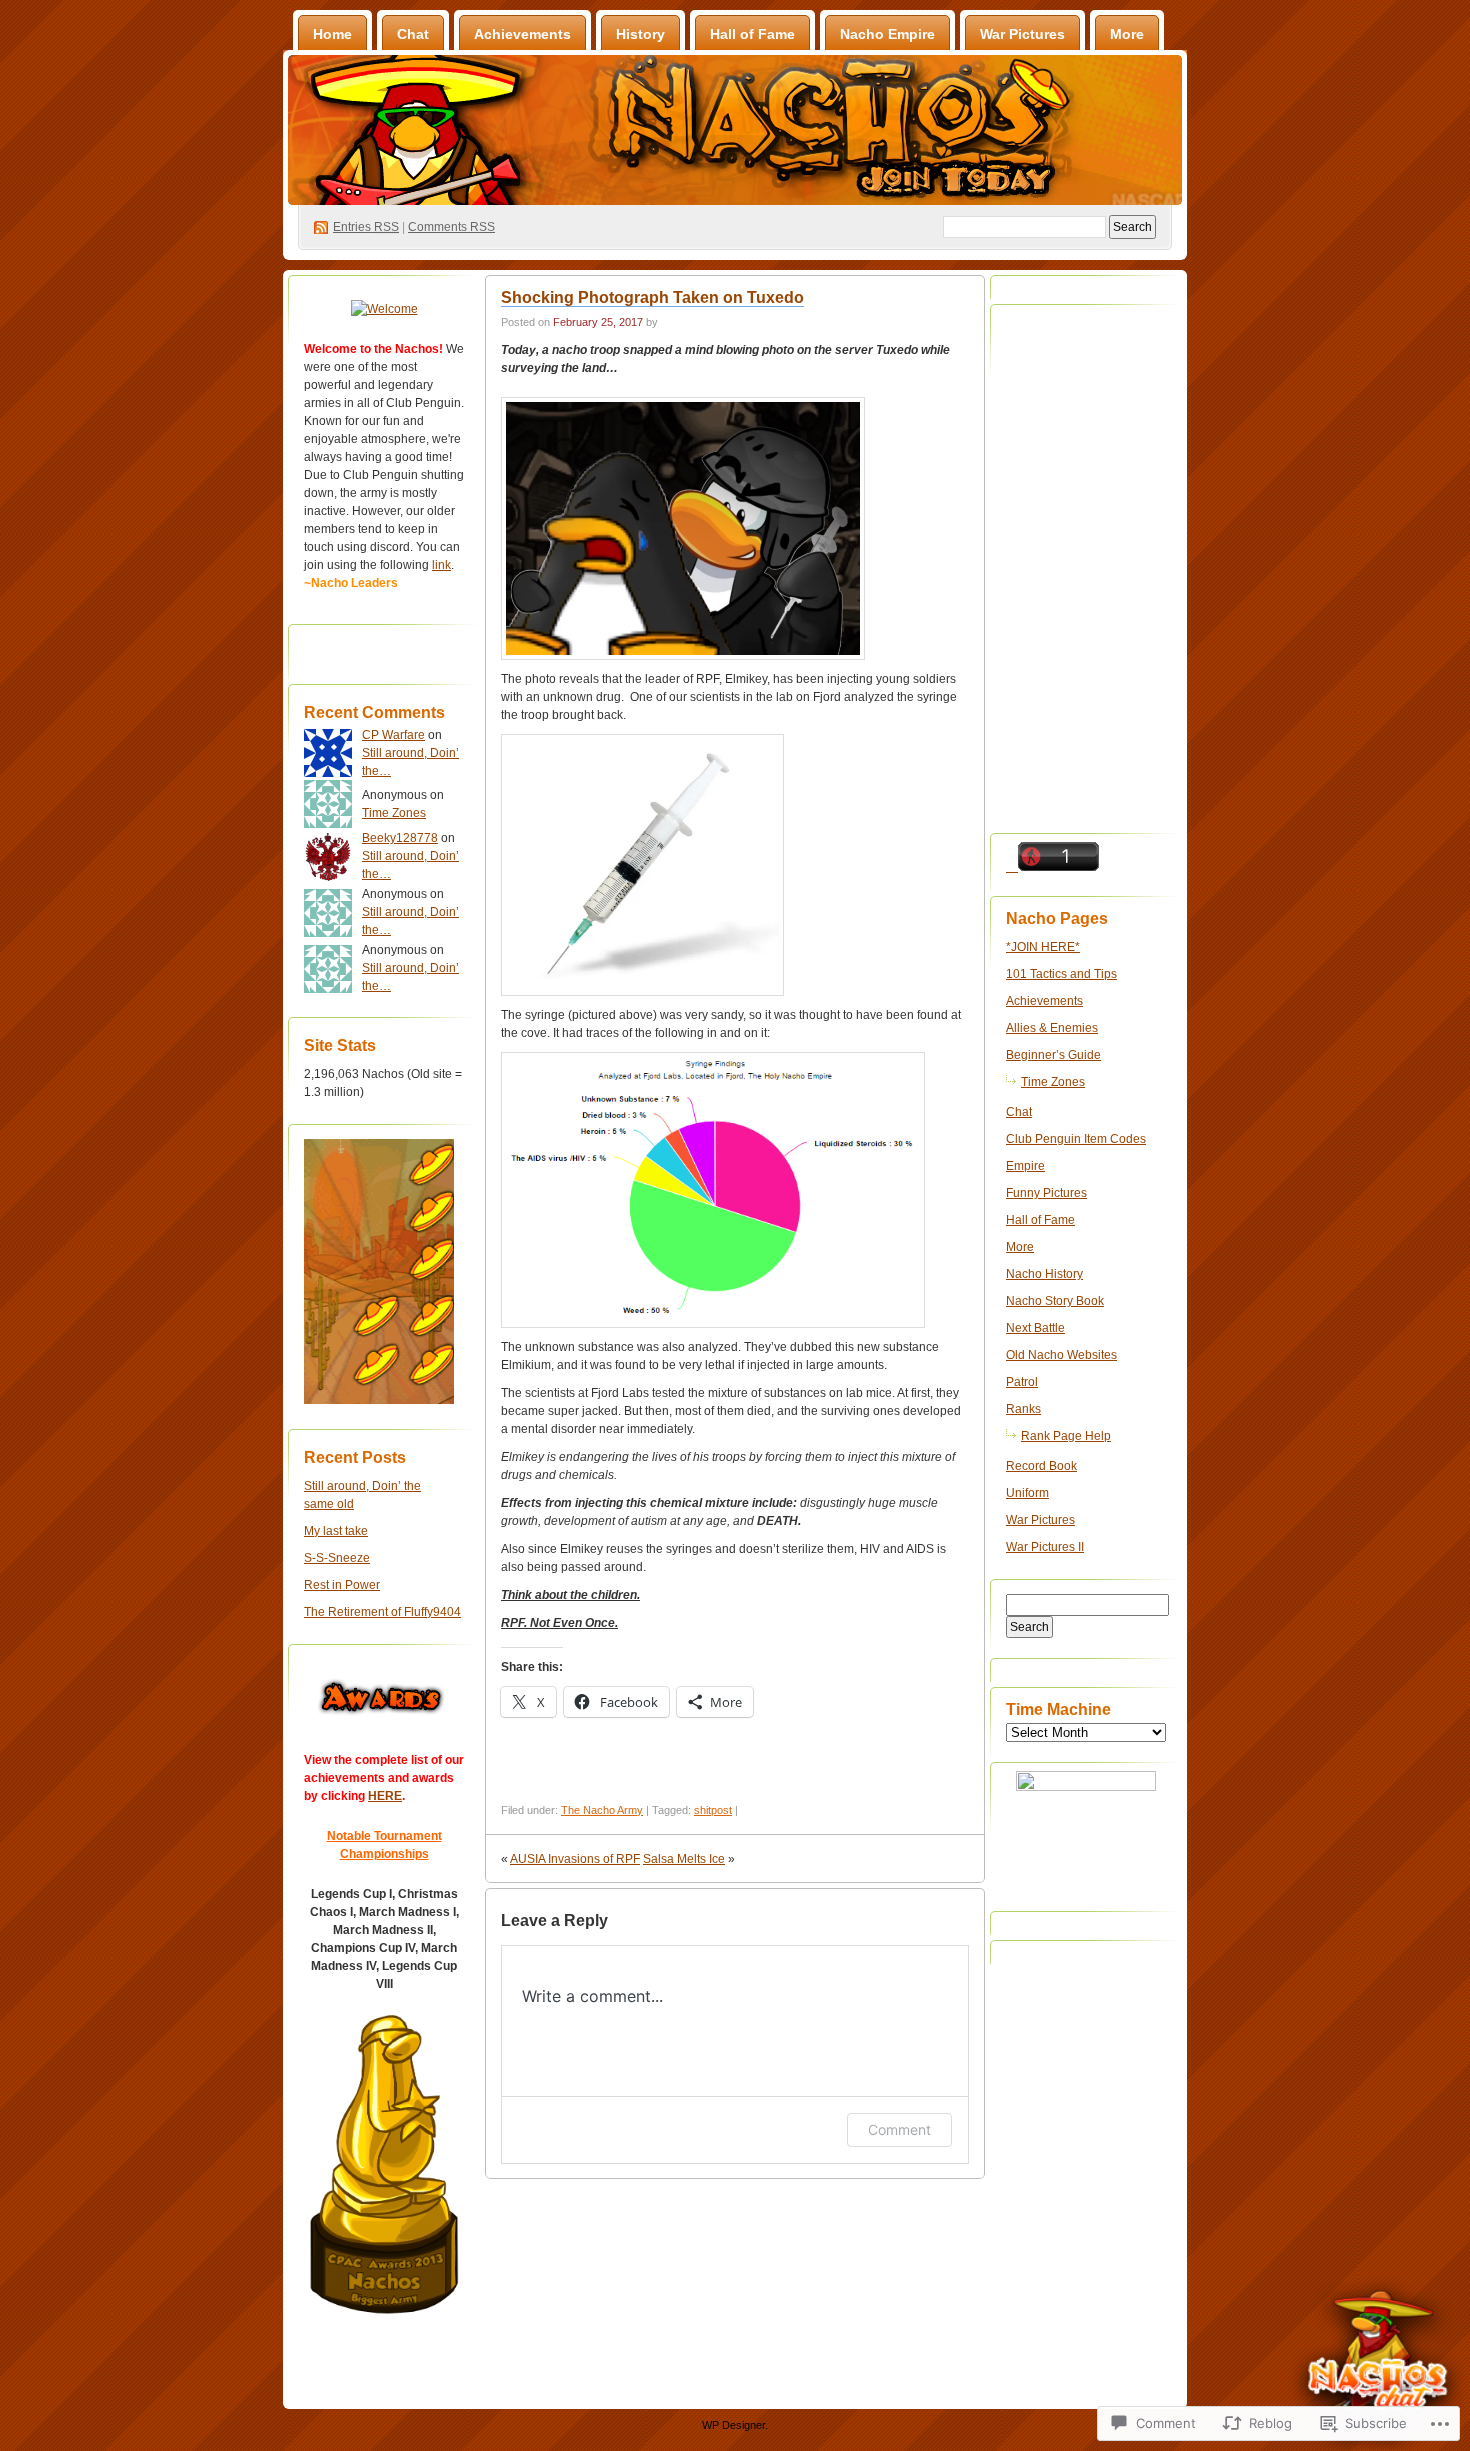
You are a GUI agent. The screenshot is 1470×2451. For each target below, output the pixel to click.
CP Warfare (393, 735)
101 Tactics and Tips (1061, 974)
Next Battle (1035, 1328)
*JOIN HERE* (1043, 947)
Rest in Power (342, 1585)
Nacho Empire (887, 34)
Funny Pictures (1046, 1193)
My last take (336, 1531)
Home (332, 34)
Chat (413, 34)
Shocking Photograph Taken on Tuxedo (652, 297)
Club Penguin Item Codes (1076, 1139)
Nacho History (1044, 1274)
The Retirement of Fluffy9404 (382, 1612)
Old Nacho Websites (1061, 1355)
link (441, 565)
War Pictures (1022, 34)
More (1127, 34)
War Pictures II (1045, 1547)
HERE (385, 1796)
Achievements (522, 34)
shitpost (713, 1810)
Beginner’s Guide (1053, 1055)
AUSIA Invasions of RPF (575, 1859)
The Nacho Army (602, 1810)
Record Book (1041, 1466)
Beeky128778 (400, 838)
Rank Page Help (1066, 1436)
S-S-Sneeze (337, 1558)
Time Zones (394, 813)
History (640, 34)
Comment (899, 2129)
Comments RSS (451, 227)
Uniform (1027, 1493)
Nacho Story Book (1055, 1301)
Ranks (1023, 1409)
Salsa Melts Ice (684, 1859)
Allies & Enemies (1052, 1028)
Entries (366, 227)
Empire (1025, 1166)
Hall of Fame (752, 34)
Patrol (1022, 1382)
